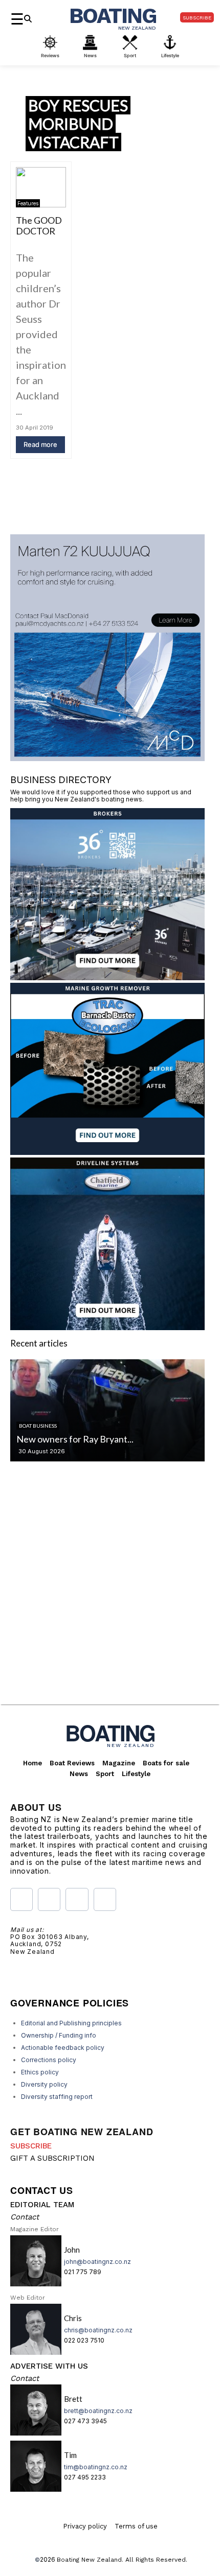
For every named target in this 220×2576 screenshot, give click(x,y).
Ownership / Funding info (59, 2035)
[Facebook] (21, 1899)
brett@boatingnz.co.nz (98, 2411)
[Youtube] (77, 1899)
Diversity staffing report (57, 2097)
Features (28, 203)
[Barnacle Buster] (107, 1152)
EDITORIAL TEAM (42, 2205)
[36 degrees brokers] (107, 977)
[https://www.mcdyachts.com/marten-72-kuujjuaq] (107, 758)
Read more (40, 444)
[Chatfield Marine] (107, 1327)
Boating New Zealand (89, 2560)
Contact (25, 2217)
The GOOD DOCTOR (39, 226)
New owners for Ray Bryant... (75, 1439)
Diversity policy (44, 2084)
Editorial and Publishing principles (71, 2023)
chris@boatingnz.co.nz (98, 2330)
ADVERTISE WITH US (49, 2366)
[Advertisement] (110, 1591)
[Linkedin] (105, 1899)
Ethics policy (40, 2072)
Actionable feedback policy (63, 2048)
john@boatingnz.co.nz (97, 2262)
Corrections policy (49, 2060)
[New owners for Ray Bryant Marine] (107, 1410)
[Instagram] (49, 1899)
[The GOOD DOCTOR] (41, 187)
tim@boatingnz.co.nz (96, 2467)
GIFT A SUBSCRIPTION (52, 2158)
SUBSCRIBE (31, 2146)
